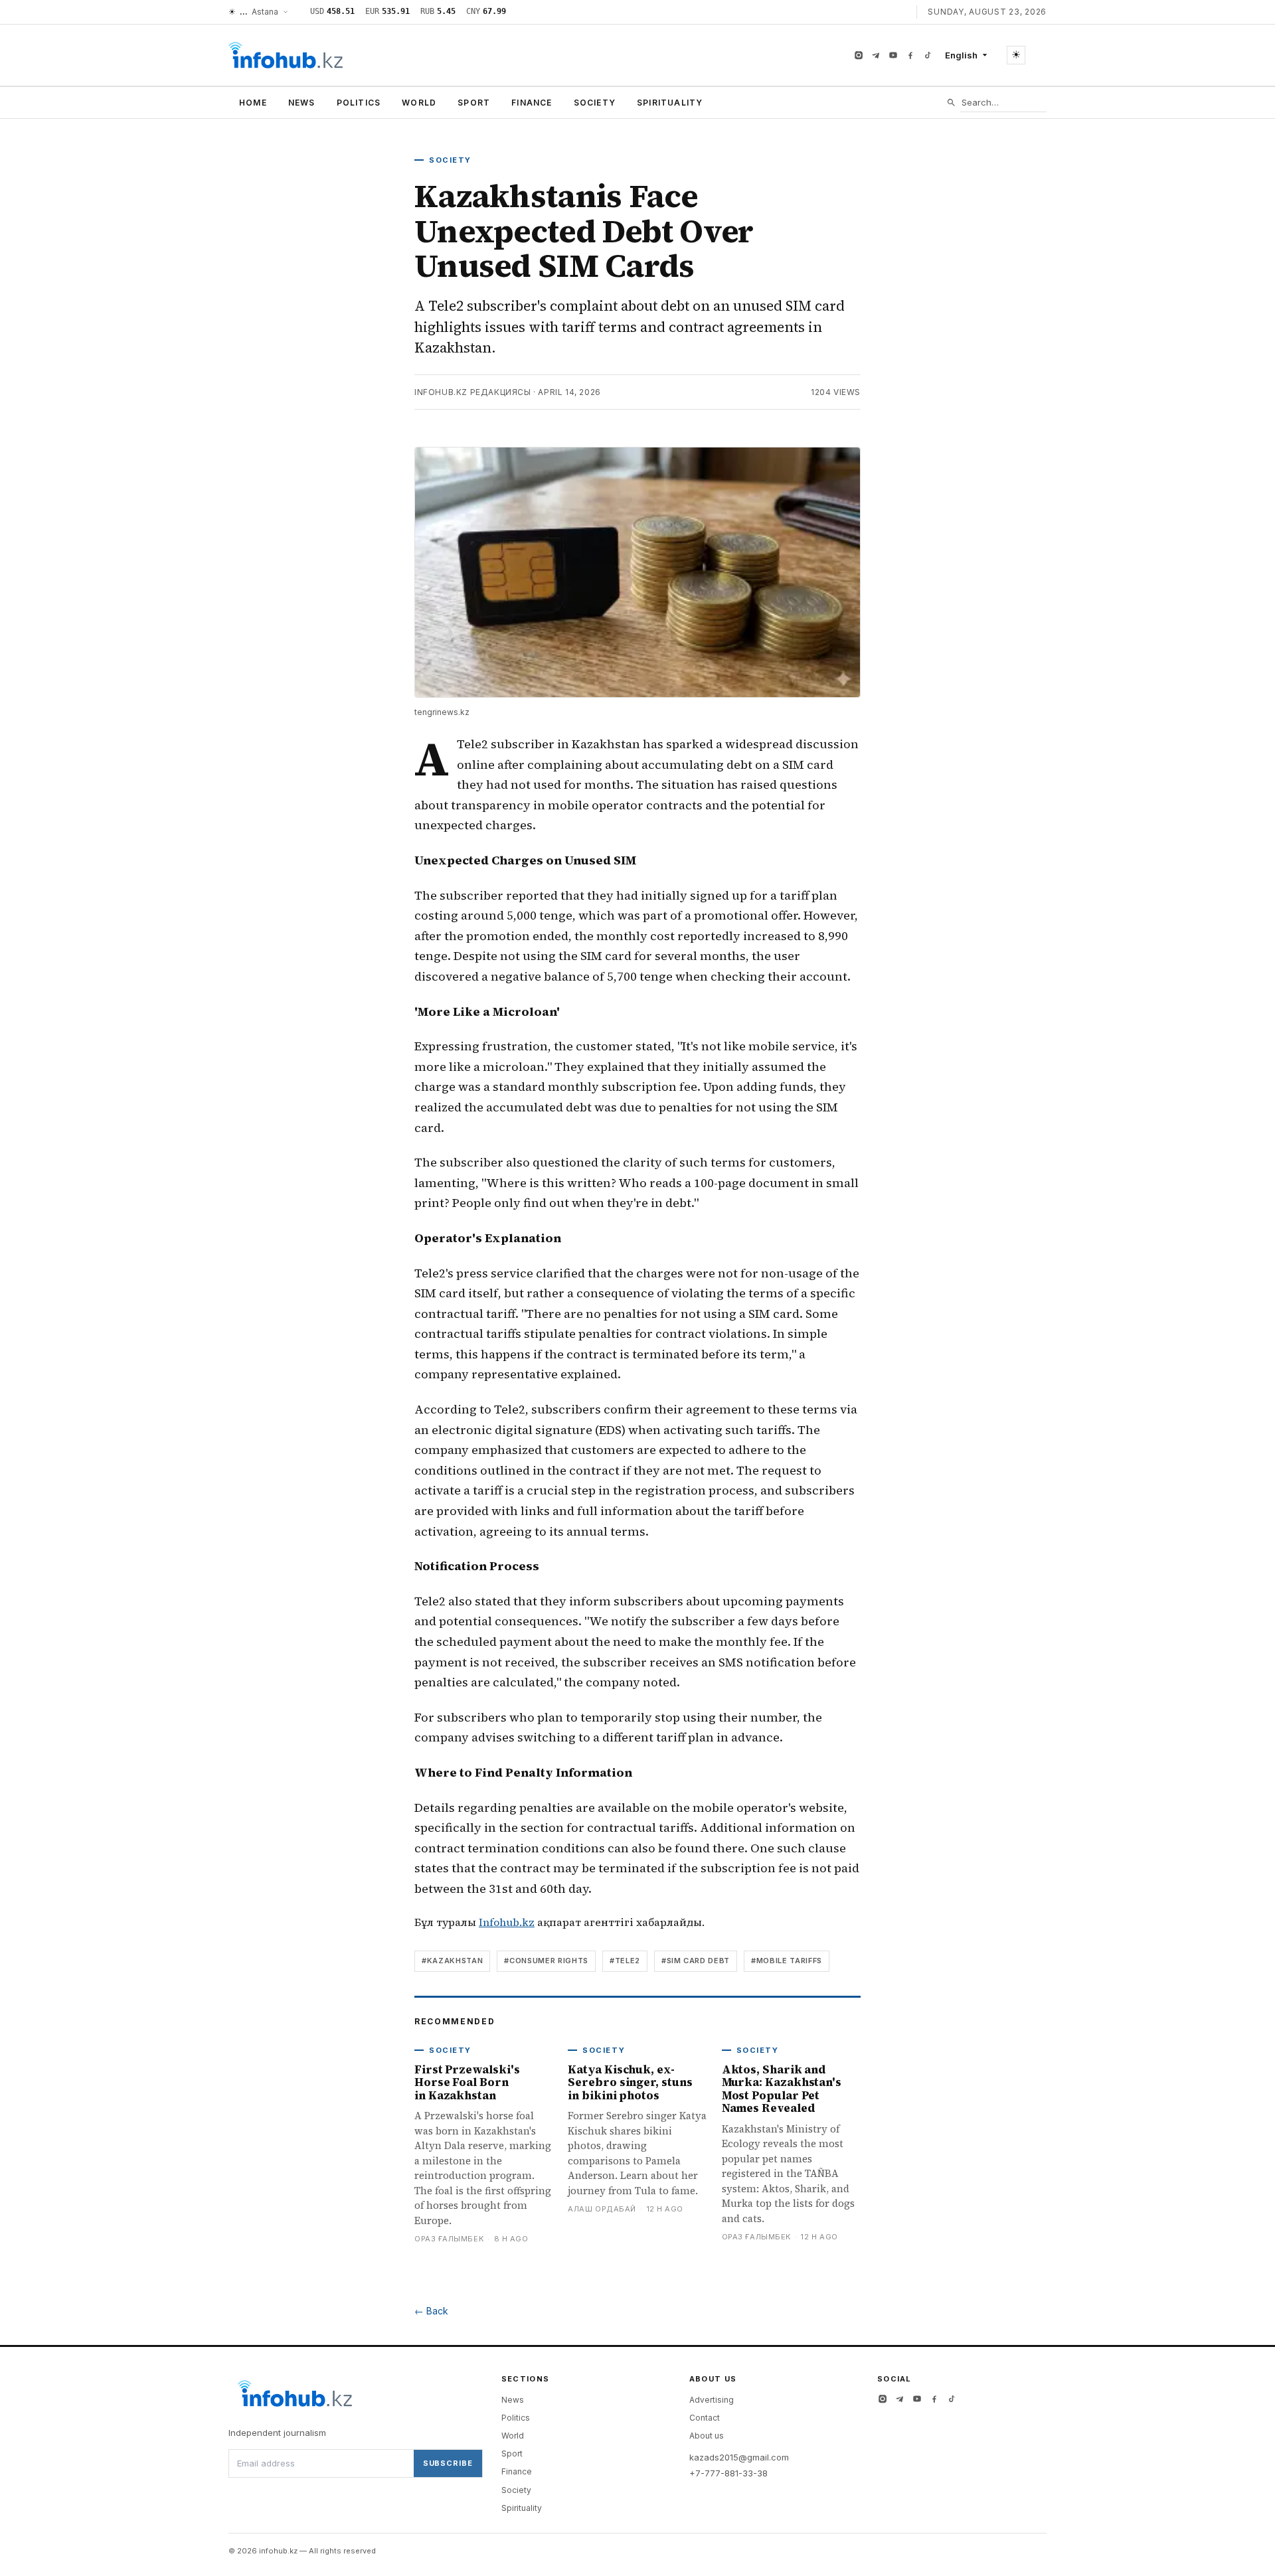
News (302, 103)
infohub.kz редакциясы (473, 392)
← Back (431, 2311)
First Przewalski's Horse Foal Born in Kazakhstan (467, 2082)
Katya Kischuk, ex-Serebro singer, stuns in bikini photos (630, 2082)
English (961, 55)
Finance (532, 103)
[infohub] (286, 55)
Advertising (712, 2400)
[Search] (951, 103)
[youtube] (893, 55)
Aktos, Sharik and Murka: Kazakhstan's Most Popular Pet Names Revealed (782, 2089)
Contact (705, 2418)
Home (253, 103)
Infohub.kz (507, 1922)
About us (707, 2436)
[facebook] (910, 55)
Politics (359, 103)
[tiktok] (928, 55)
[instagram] (859, 55)
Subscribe (448, 2463)
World (419, 103)
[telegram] (876, 55)
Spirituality (670, 103)
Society (595, 103)
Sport (474, 103)
